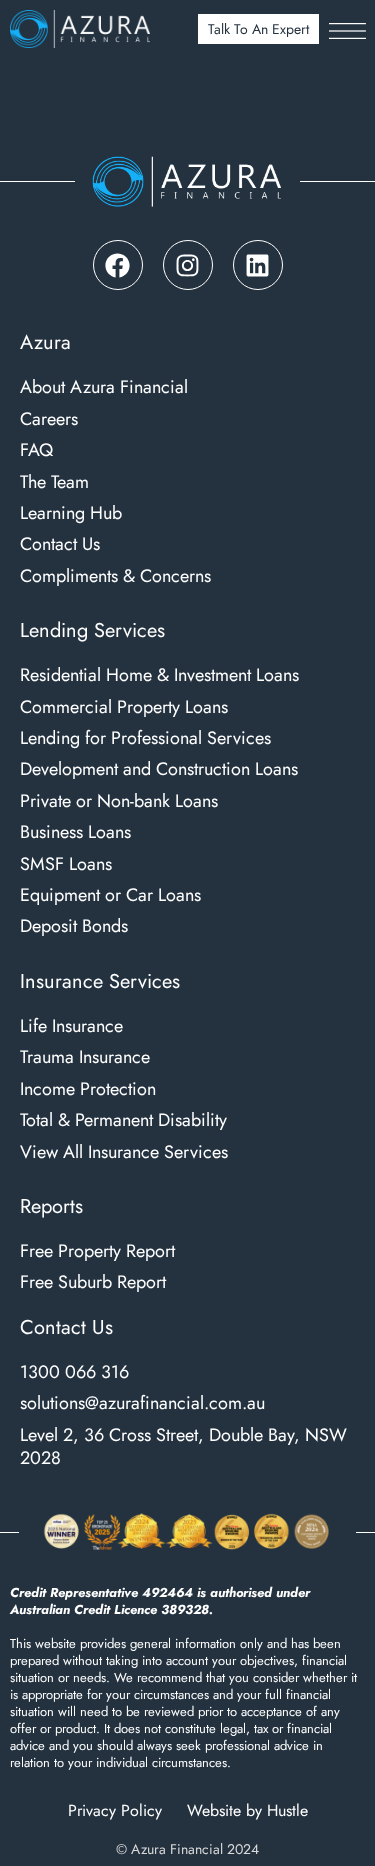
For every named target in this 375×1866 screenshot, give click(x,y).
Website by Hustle (247, 1811)
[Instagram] (188, 265)
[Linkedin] (258, 265)
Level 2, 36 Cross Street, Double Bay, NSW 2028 (183, 1447)
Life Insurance (71, 1026)
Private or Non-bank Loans (119, 801)
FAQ (36, 450)
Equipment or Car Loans (110, 895)
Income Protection (88, 1089)
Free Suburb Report (93, 1282)
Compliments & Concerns (115, 576)
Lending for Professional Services (145, 738)
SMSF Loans (66, 864)
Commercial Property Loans (124, 707)
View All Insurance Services (124, 1152)
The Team (54, 482)
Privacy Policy (115, 1811)
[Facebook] (118, 265)
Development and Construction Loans (159, 769)
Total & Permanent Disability (123, 1120)
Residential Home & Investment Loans (159, 675)
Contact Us (60, 544)
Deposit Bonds (74, 926)
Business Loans (75, 832)
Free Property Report (97, 1251)
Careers (49, 419)
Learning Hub (71, 513)
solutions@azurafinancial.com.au (142, 1403)
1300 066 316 (74, 1372)
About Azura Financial (104, 387)
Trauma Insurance (85, 1057)
